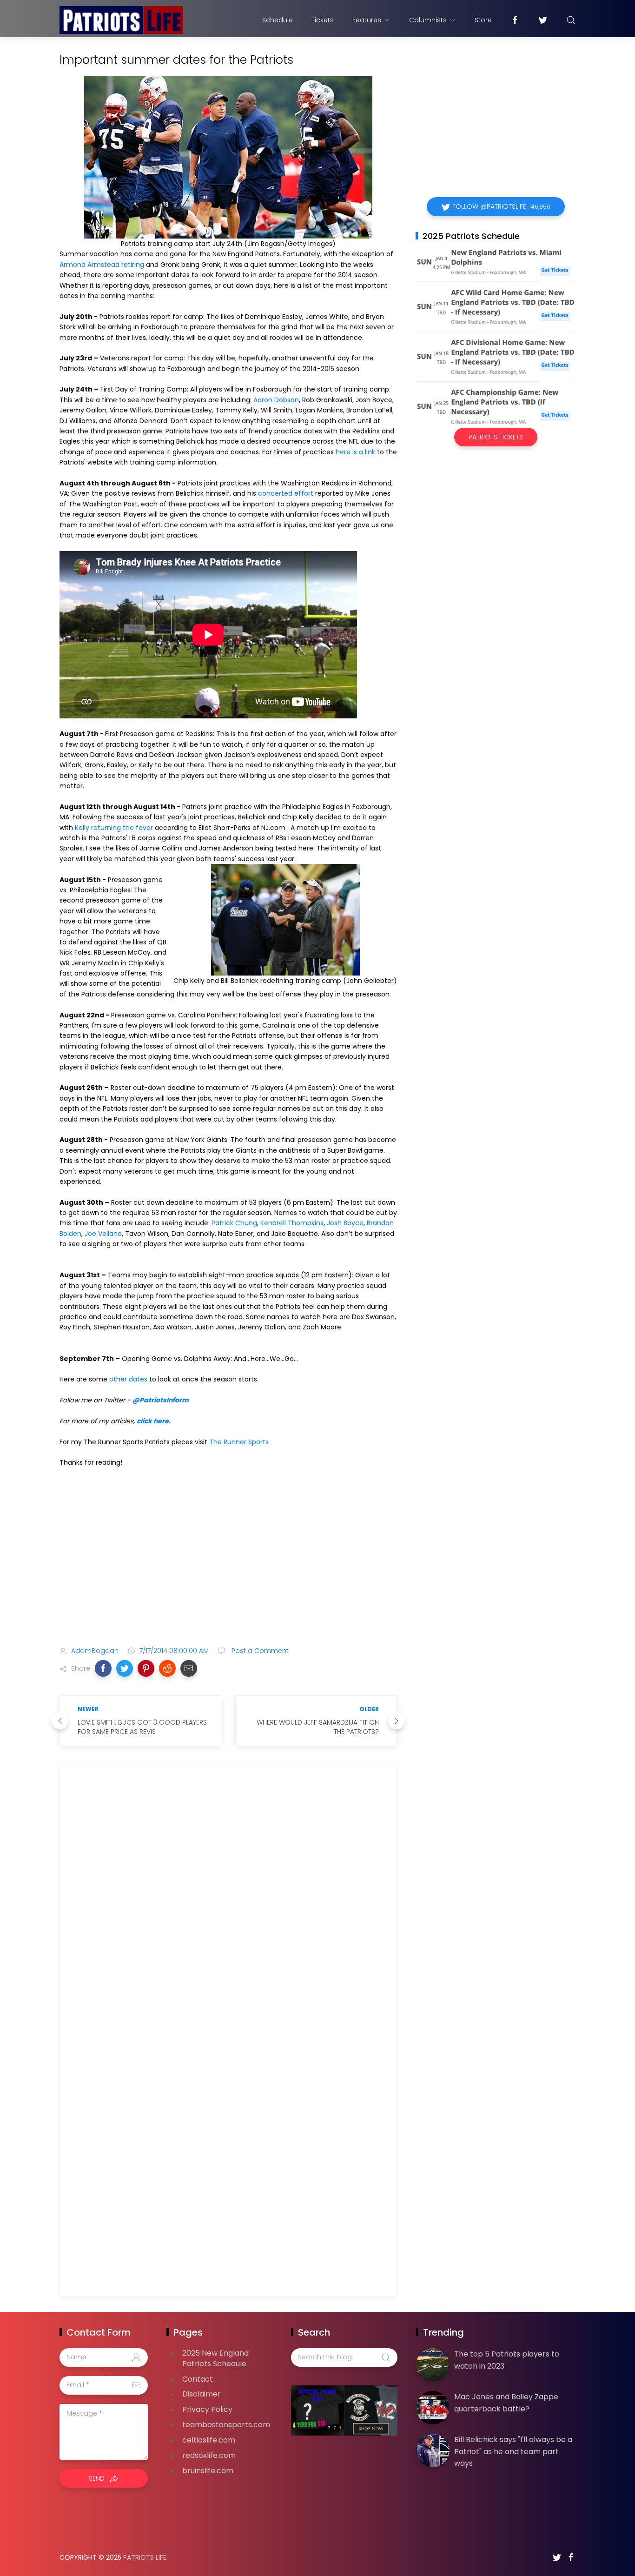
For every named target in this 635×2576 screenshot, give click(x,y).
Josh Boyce (345, 1223)
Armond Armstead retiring (102, 265)
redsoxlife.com (209, 2455)
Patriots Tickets (496, 437)
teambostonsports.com (226, 2425)
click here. (154, 1421)
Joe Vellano (103, 1234)
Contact (198, 2379)
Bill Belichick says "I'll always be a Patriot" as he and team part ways (513, 2451)
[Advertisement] (228, 1566)
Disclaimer (202, 2394)
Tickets (323, 20)
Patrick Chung (234, 1223)
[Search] (571, 20)
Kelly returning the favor (114, 828)
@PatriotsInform (161, 1400)
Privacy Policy (207, 2409)
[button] (103, 1668)
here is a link (355, 452)
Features (367, 20)
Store (483, 20)
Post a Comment (259, 1651)
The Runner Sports (239, 1442)
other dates (128, 1379)
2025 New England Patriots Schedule (215, 2358)
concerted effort (286, 493)
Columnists (428, 20)
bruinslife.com (208, 2471)
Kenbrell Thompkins (292, 1223)
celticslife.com (209, 2440)
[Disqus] (228, 1906)
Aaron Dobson (276, 400)
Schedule (278, 20)
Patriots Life (145, 2557)
